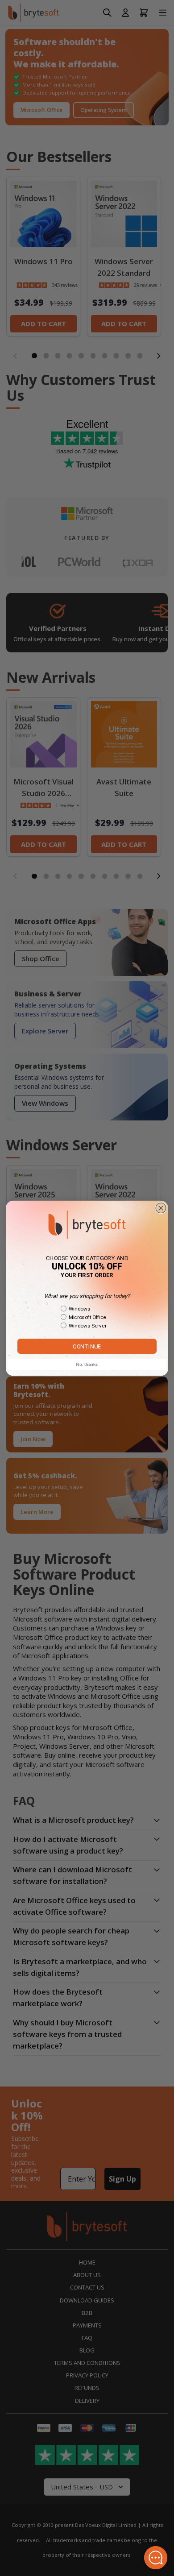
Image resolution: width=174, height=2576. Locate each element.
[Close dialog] (161, 1208)
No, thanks (87, 1364)
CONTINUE (87, 1346)
